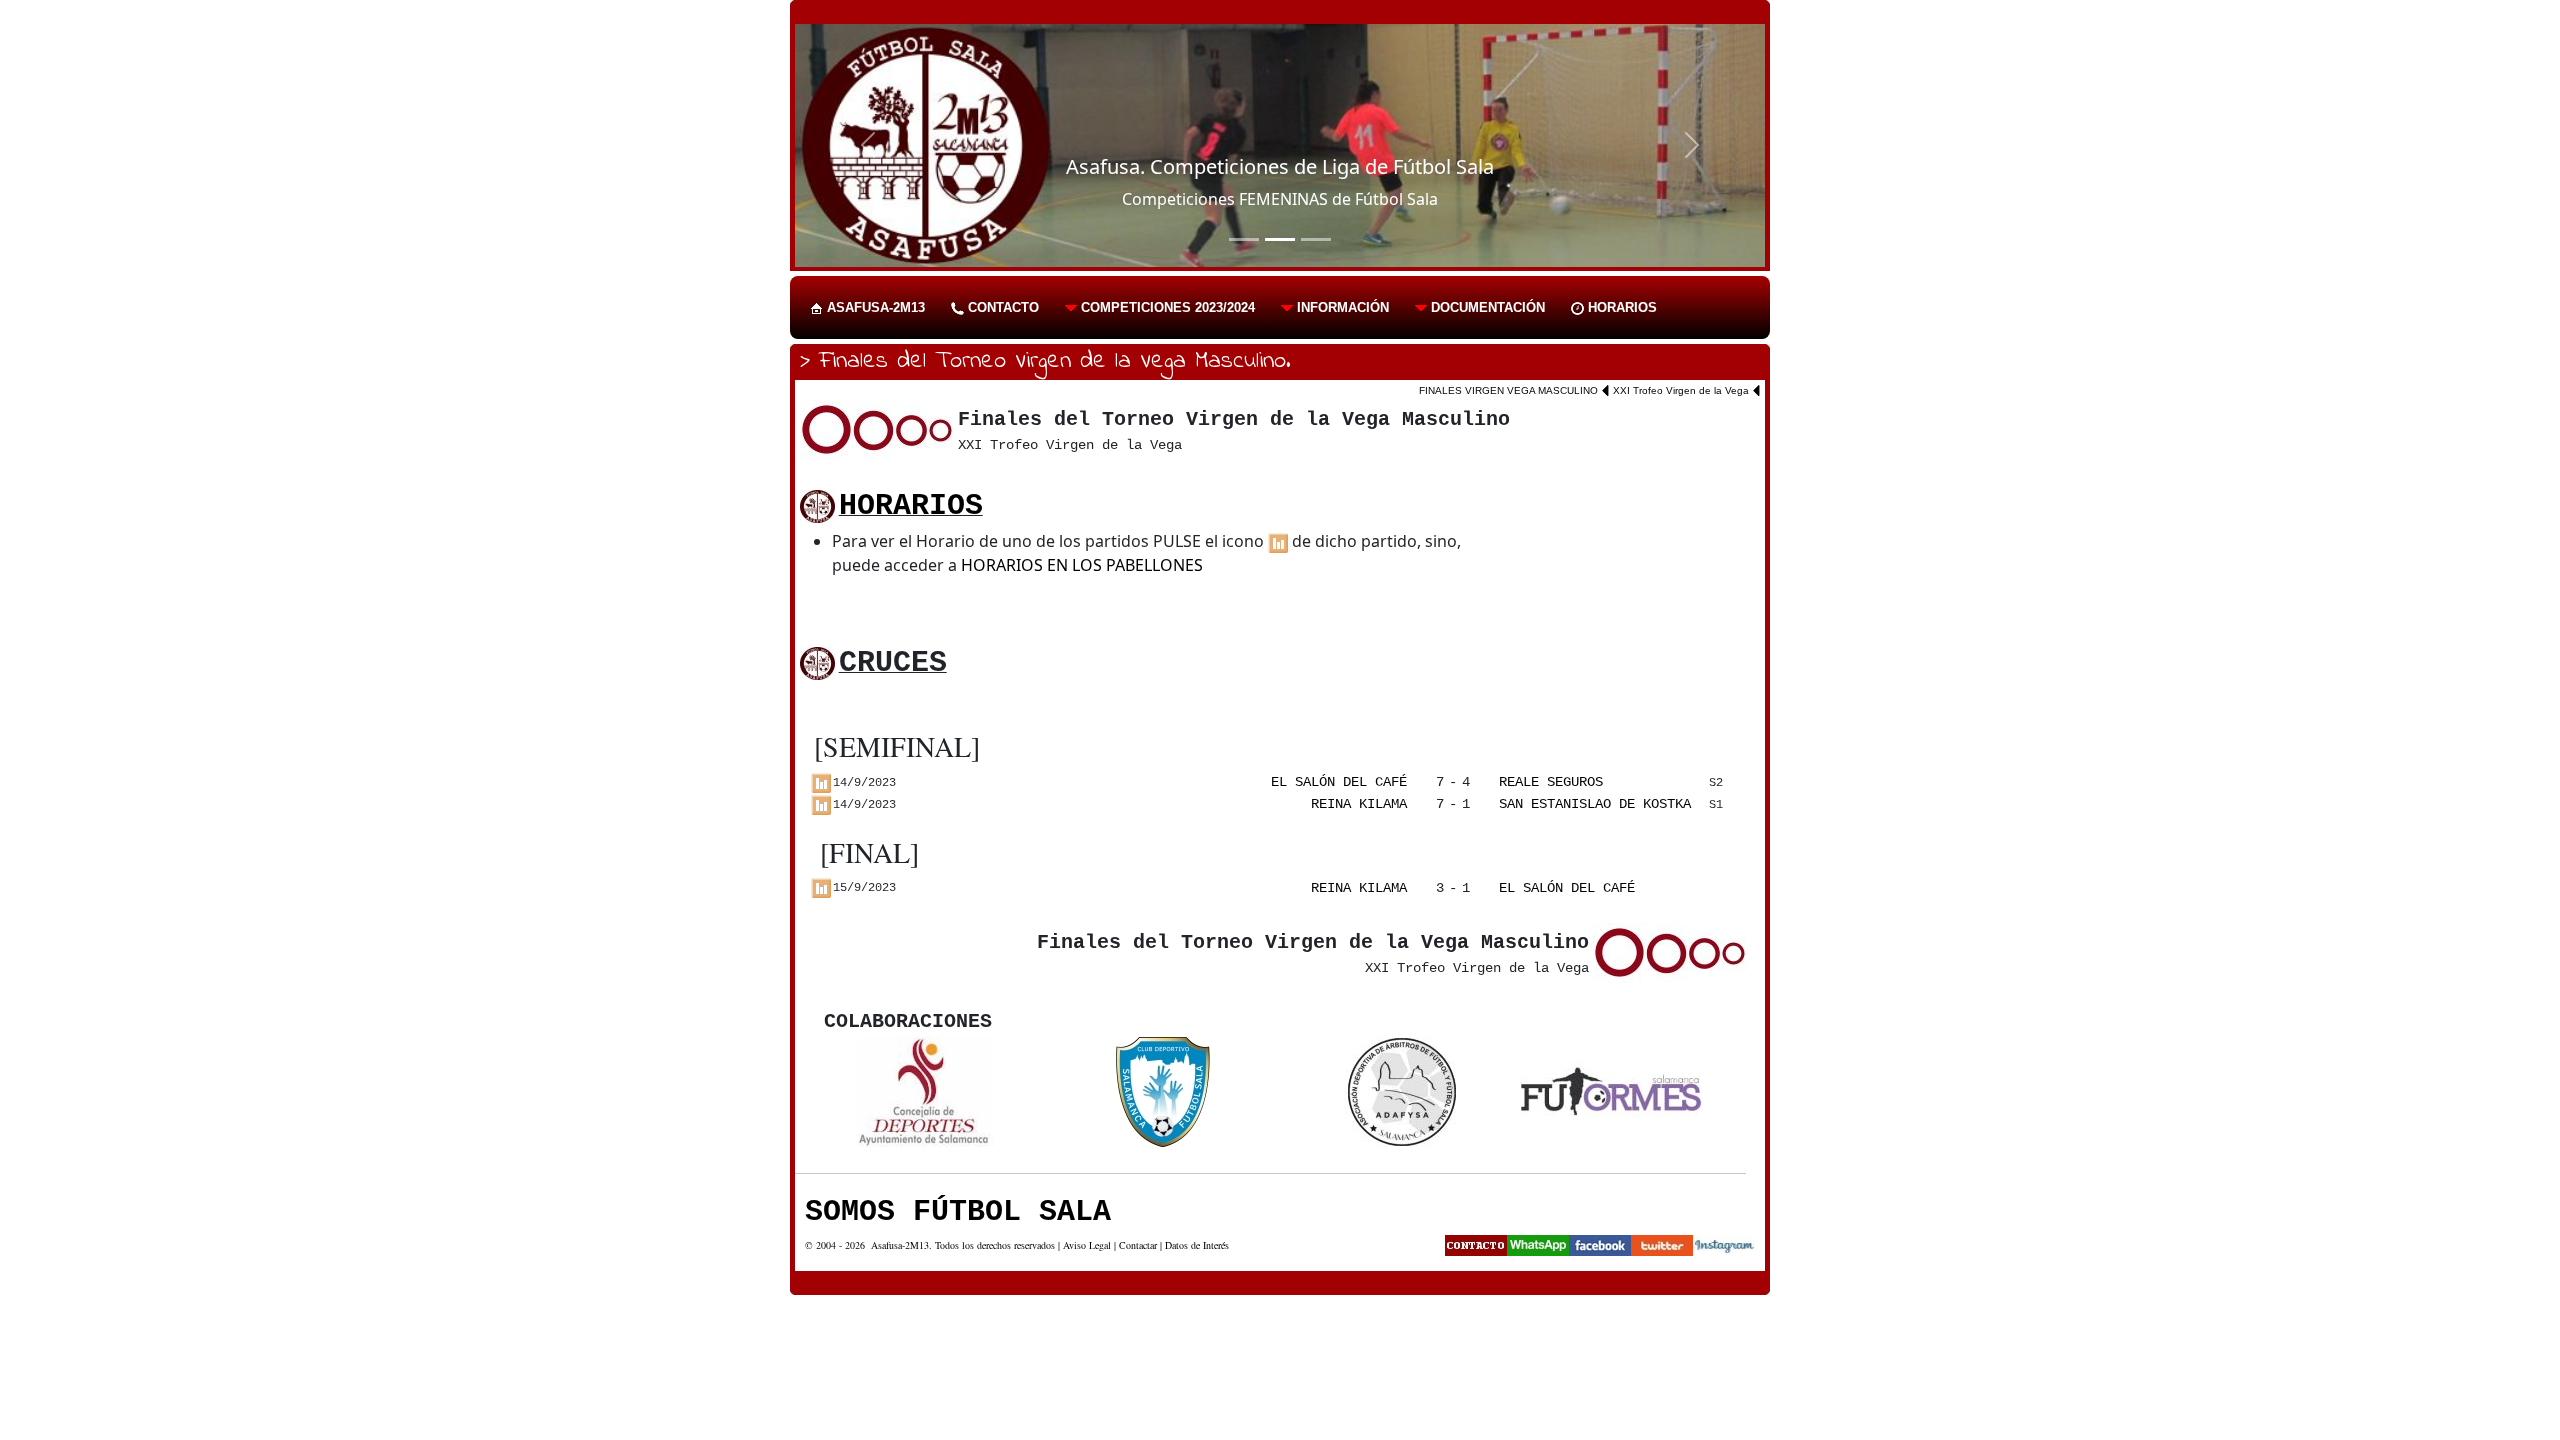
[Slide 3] (1316, 239)
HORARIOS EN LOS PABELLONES (1082, 565)
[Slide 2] (1280, 239)
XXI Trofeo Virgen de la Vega (1681, 390)
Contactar (1138, 1245)
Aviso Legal (1087, 1245)
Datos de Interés (1197, 1245)
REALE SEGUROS (1551, 782)
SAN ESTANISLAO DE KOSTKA (1595, 804)
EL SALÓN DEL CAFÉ (1339, 782)
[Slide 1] (1244, 239)
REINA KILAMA (1359, 804)
